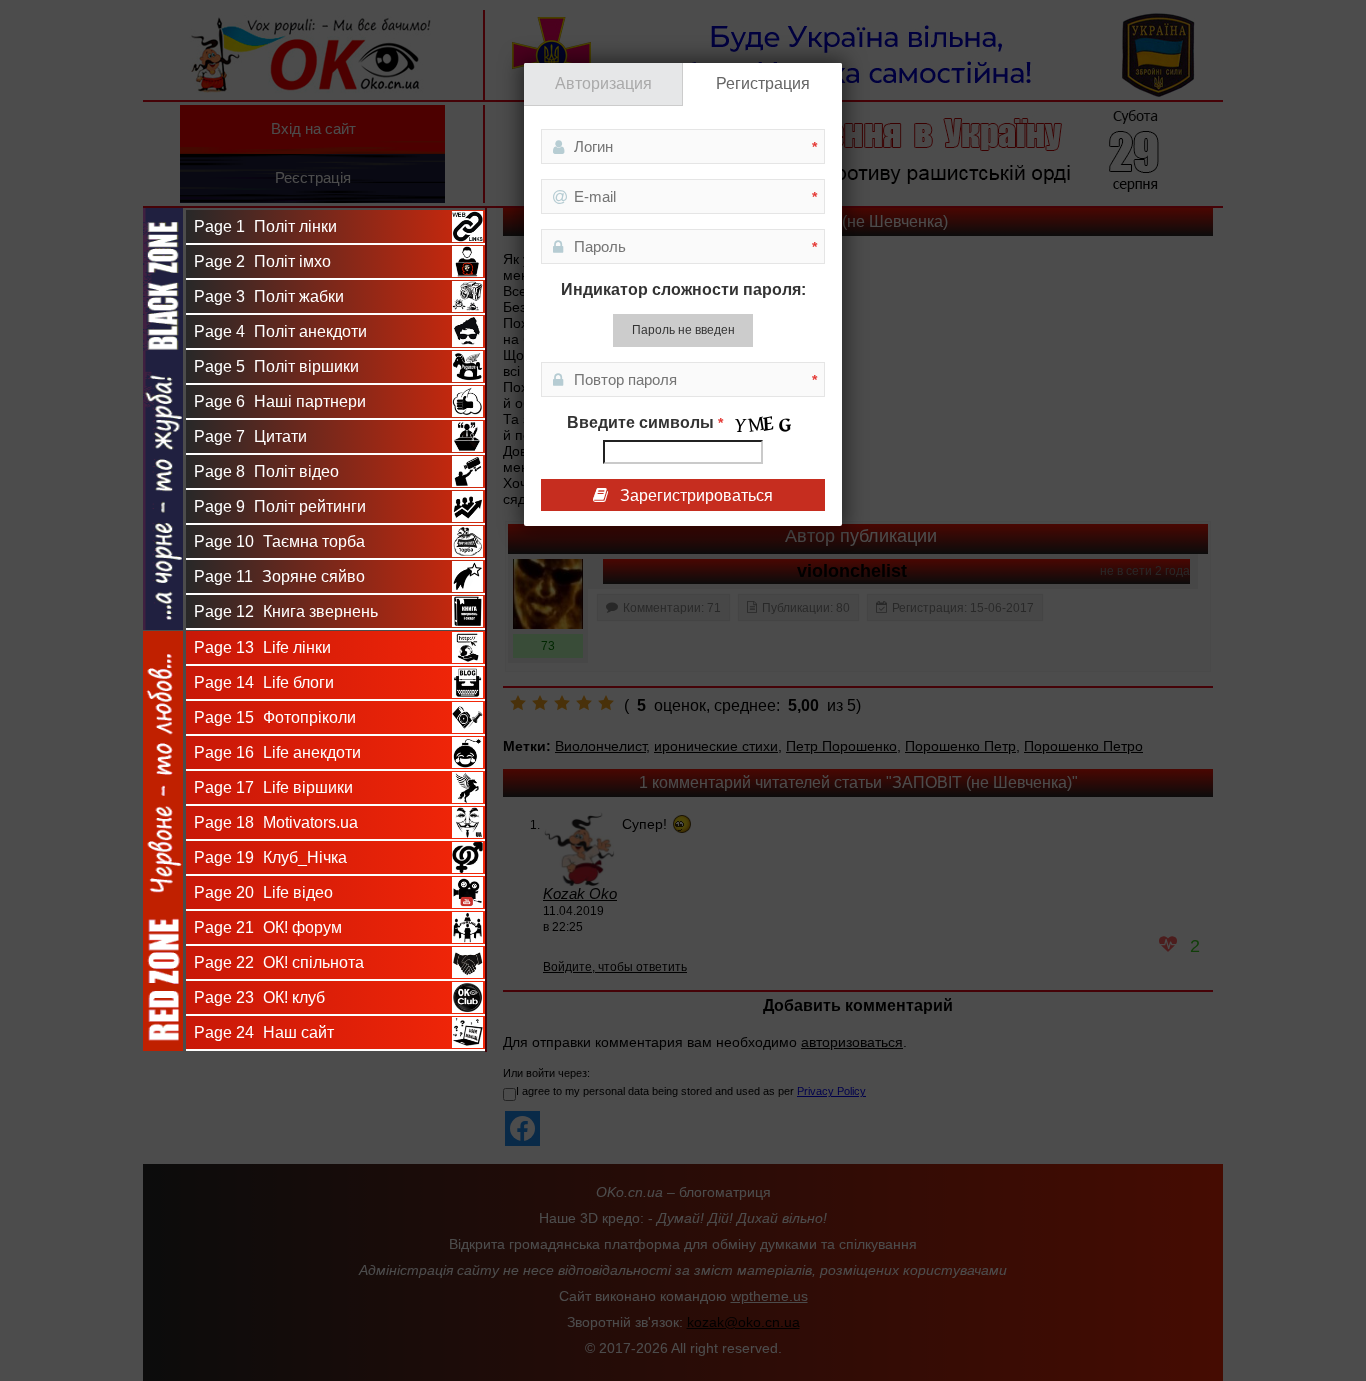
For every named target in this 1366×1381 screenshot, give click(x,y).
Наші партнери (280, 401)
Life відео (263, 892)
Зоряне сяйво (279, 576)
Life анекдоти (277, 752)
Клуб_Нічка (270, 857)
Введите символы (645, 422)
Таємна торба (279, 541)
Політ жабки (269, 296)
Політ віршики (276, 366)
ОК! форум (268, 927)
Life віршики (273, 787)
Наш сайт (264, 1032)
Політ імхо (262, 261)
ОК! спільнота (279, 962)
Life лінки (262, 647)
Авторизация (603, 83)
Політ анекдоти (280, 331)
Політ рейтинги (280, 506)
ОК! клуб (259, 997)
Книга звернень (286, 611)
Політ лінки (265, 226)
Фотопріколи (275, 717)
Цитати (250, 436)
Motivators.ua (276, 822)
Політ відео (266, 471)
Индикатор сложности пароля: (683, 289)
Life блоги (264, 682)
